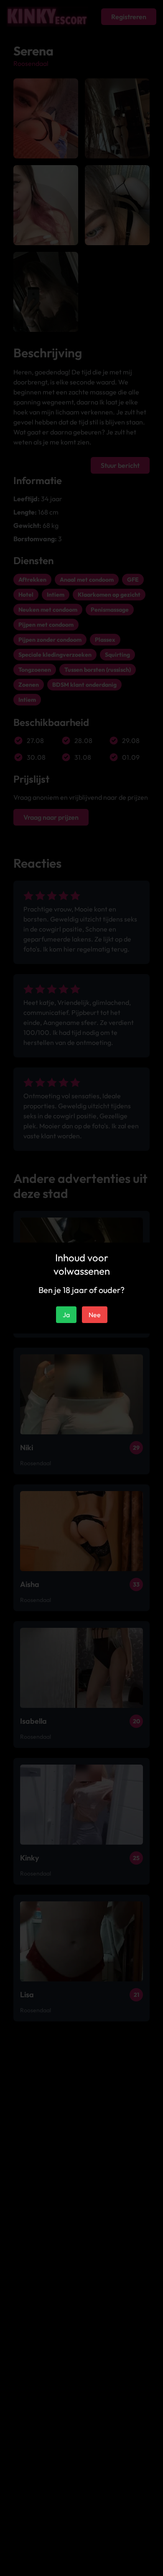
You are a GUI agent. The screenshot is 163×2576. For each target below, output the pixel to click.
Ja (66, 1315)
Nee (95, 1315)
